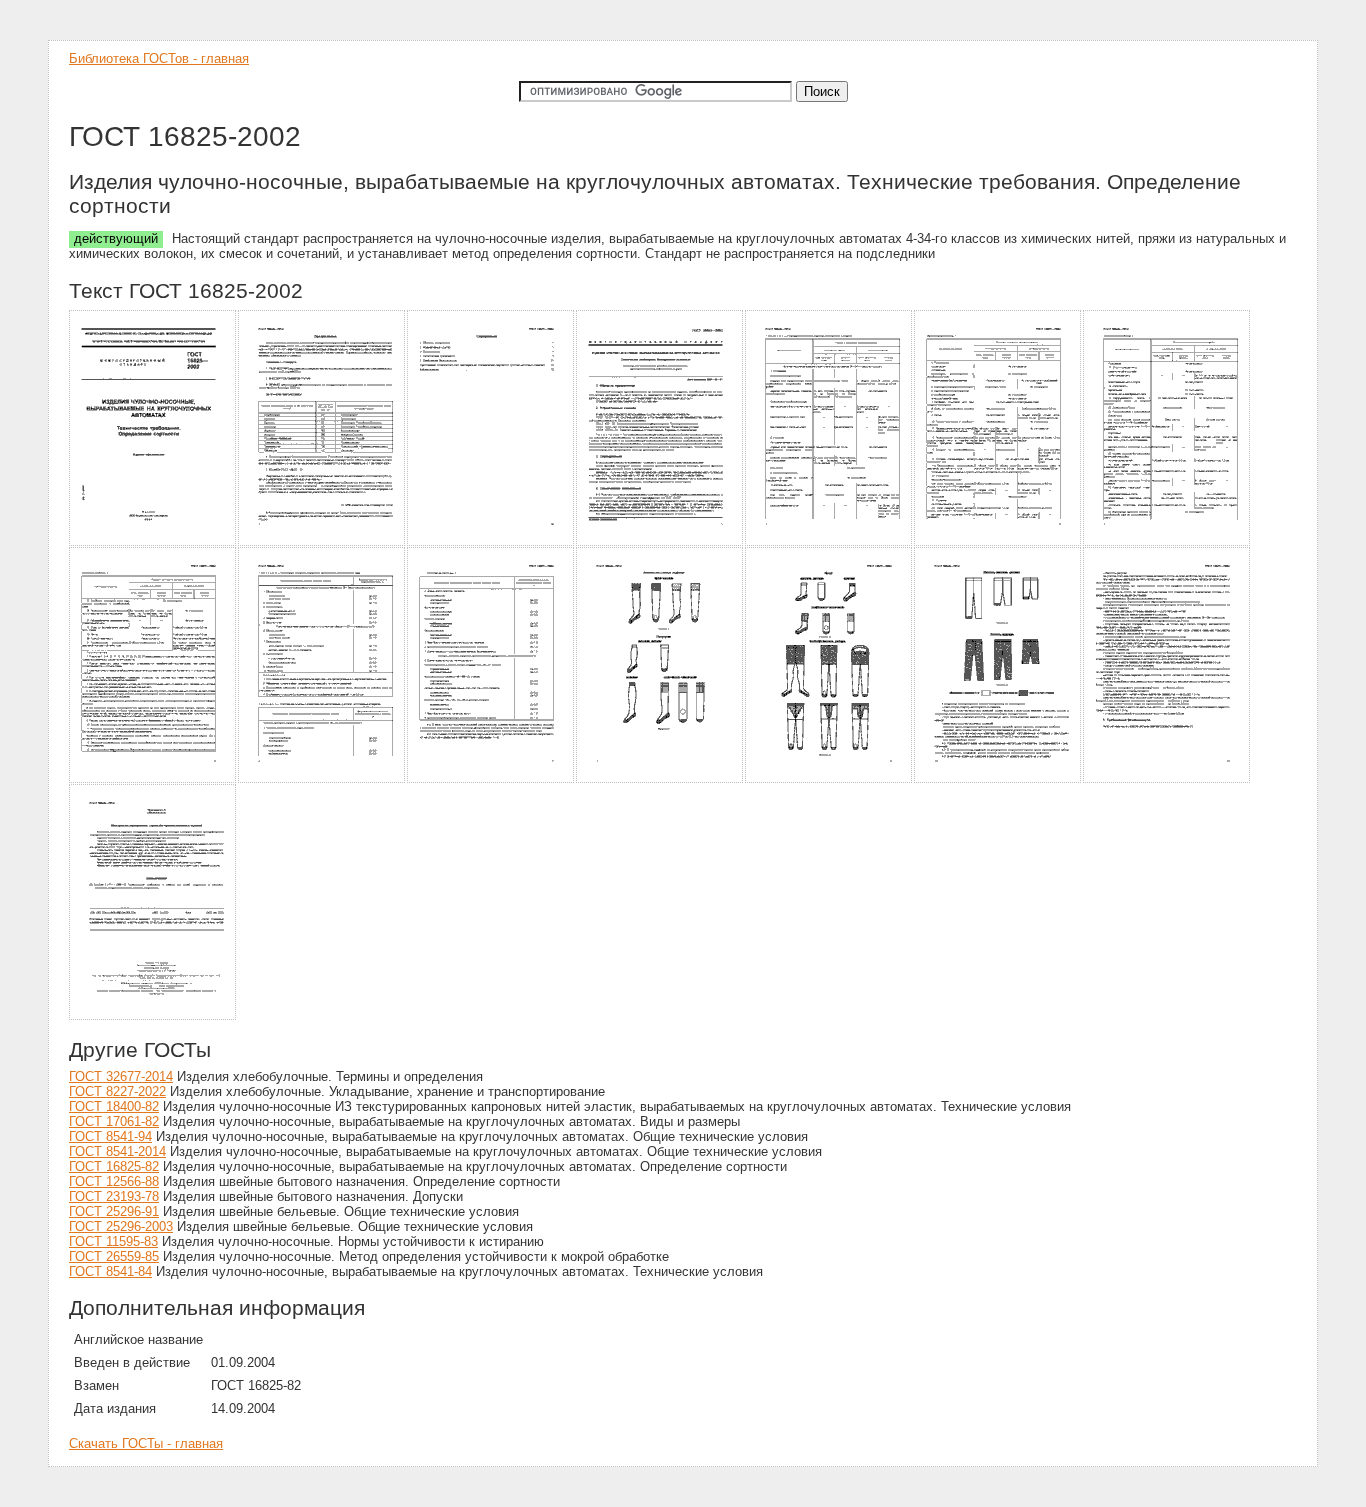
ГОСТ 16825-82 (114, 1166)
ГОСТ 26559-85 (114, 1256)
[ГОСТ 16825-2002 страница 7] (1167, 542)
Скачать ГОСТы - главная (146, 1443)
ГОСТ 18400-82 (114, 1106)
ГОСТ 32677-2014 (121, 1076)
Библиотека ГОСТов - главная (159, 58)
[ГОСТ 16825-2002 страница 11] (660, 779)
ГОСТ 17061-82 (114, 1121)
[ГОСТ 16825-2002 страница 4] (660, 542)
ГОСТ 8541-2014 (117, 1151)
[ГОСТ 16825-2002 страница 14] (1167, 779)
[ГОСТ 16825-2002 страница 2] (322, 542)
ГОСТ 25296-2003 (121, 1226)
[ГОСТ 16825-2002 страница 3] (491, 542)
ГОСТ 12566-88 (114, 1181)
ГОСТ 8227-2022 (117, 1091)
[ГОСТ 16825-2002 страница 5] (829, 542)
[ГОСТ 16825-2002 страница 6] (998, 542)
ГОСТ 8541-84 (110, 1271)
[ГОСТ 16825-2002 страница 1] (153, 542)
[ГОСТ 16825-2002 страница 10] (491, 779)
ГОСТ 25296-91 (114, 1211)
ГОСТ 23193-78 (114, 1196)
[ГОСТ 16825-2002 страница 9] (322, 779)
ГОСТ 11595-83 (113, 1241)
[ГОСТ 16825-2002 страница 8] (153, 779)
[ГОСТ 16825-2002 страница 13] (998, 779)
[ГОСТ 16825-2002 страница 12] (829, 779)
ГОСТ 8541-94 (110, 1136)
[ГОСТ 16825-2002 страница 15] (153, 1016)
